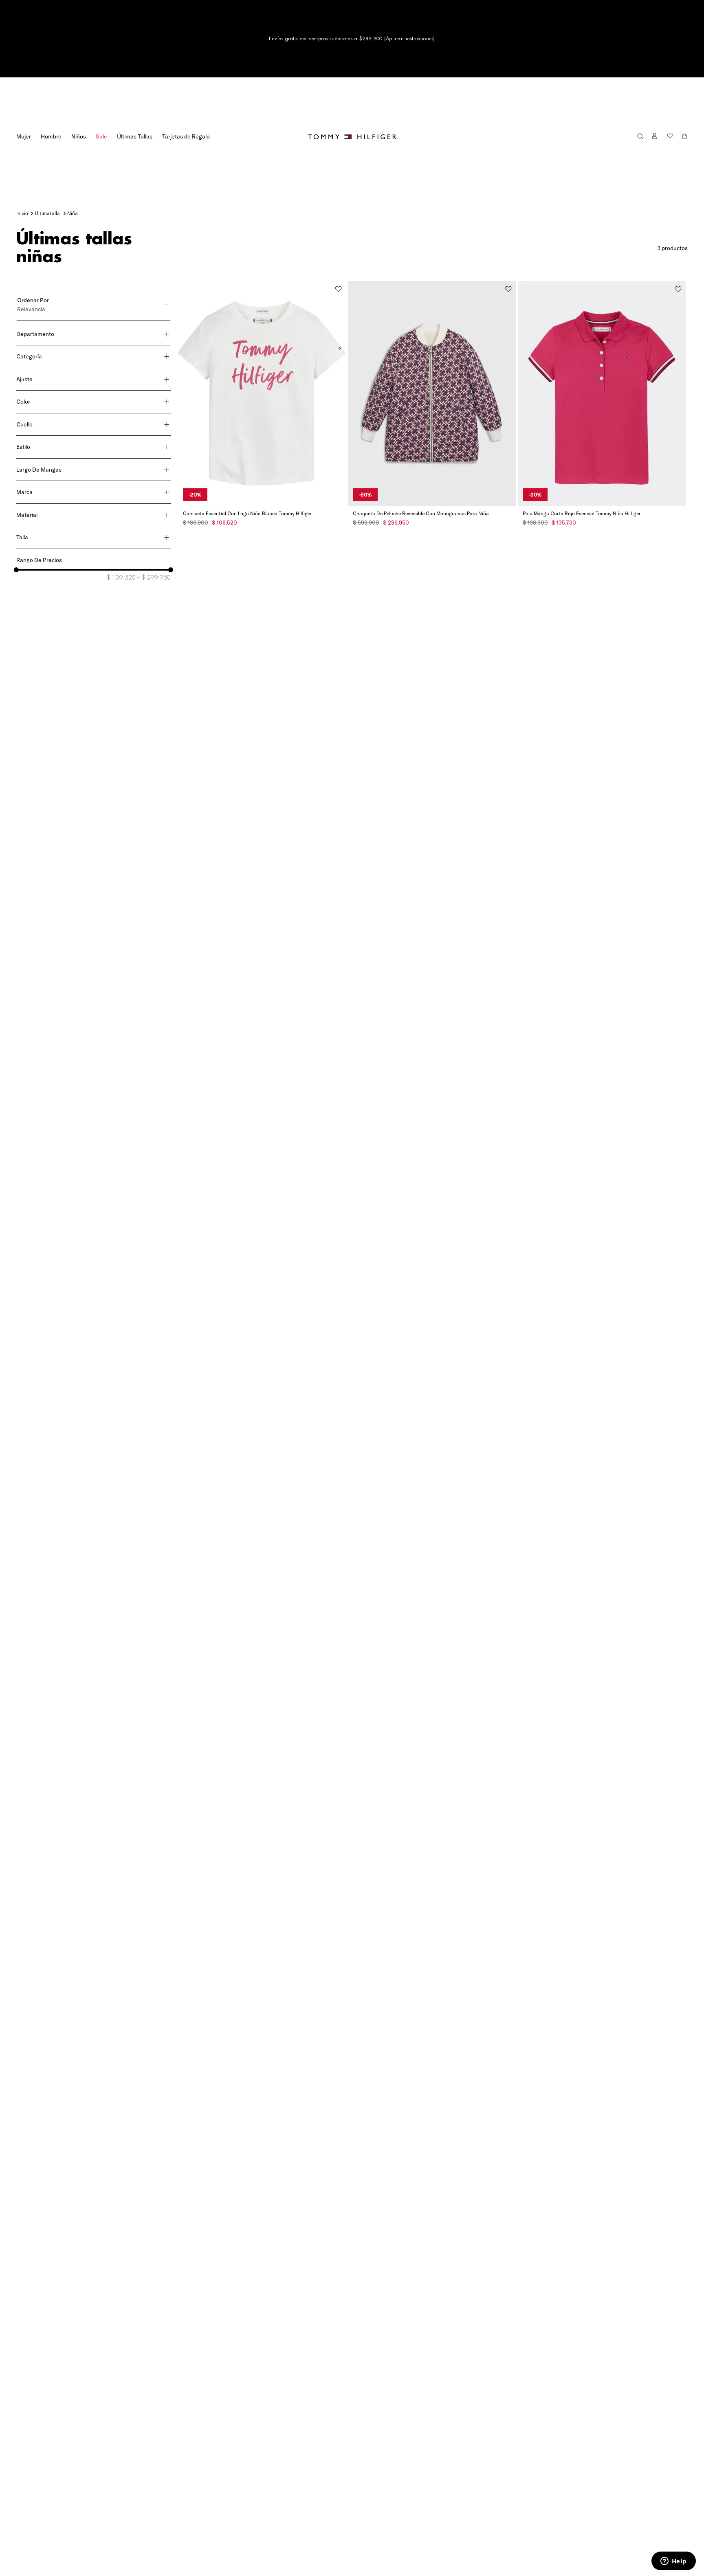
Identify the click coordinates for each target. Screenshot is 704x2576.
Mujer (24, 136)
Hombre (51, 136)
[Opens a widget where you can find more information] (673, 2562)
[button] (640, 137)
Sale (101, 136)
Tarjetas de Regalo (186, 136)
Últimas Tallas (135, 136)
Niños (79, 136)
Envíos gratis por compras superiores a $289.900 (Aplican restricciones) (352, 39)
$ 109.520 (121, 578)
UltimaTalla (47, 213)
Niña (73, 213)
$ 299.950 (154, 578)
